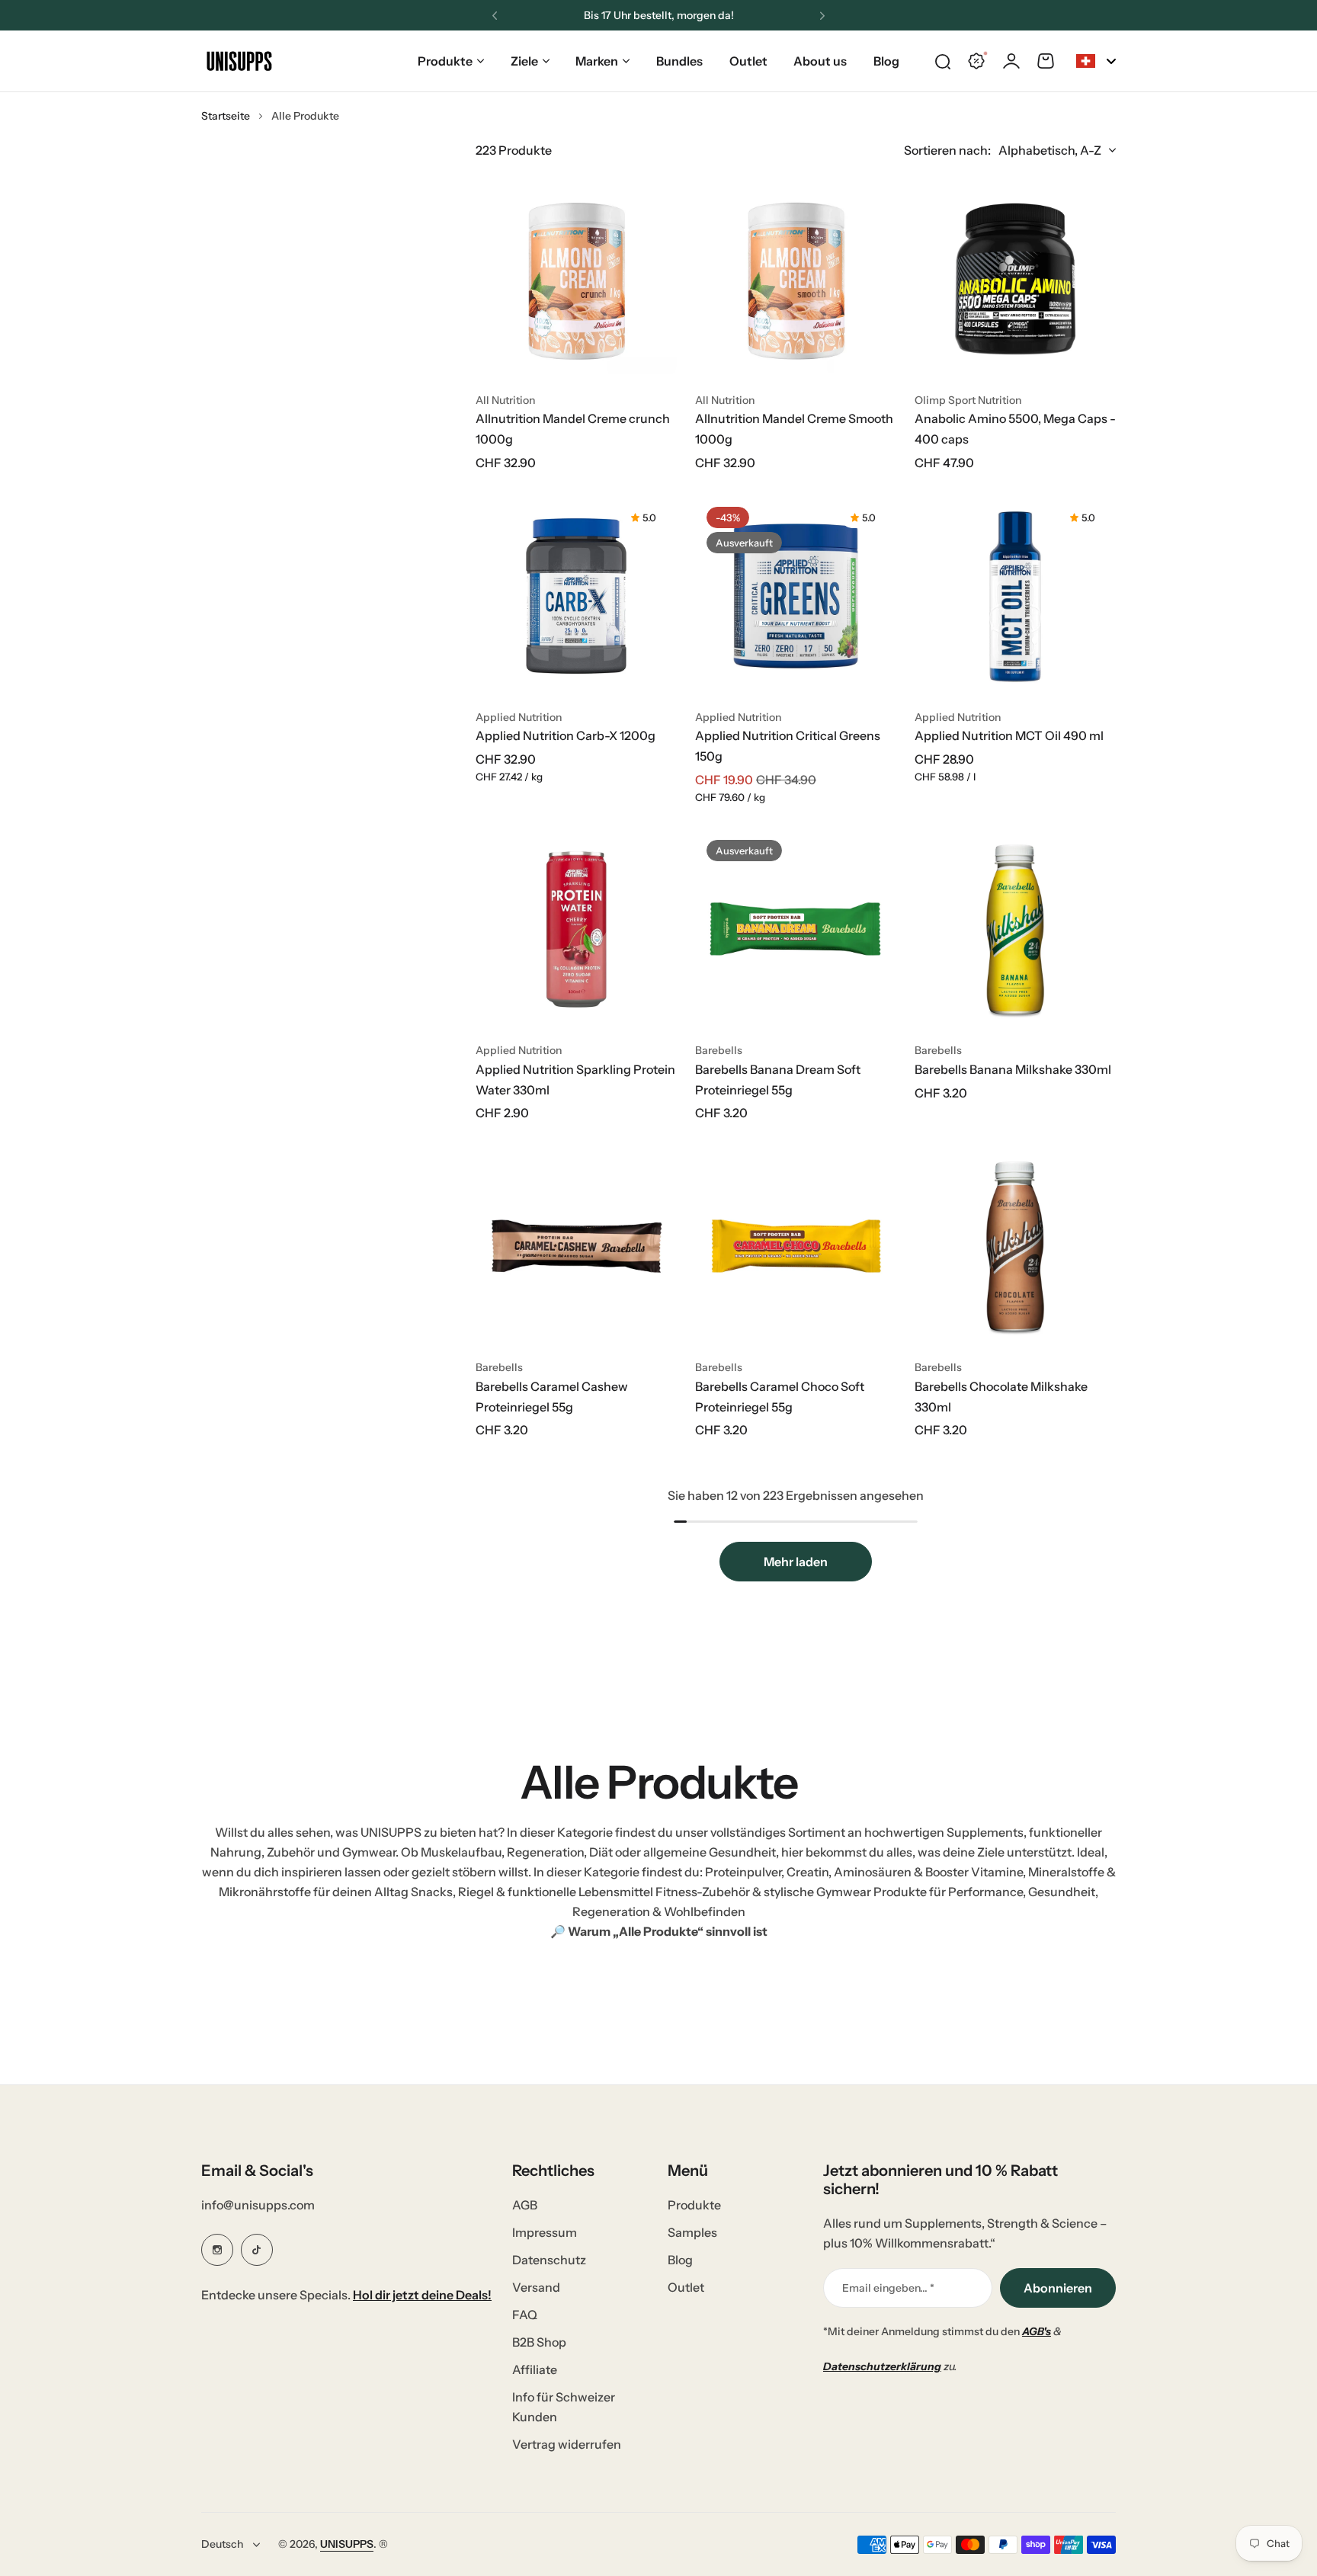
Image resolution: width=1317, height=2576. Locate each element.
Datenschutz (549, 2260)
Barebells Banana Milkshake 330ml (1013, 1069)
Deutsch (222, 2544)
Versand (536, 2287)
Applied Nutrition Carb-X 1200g (566, 735)
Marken (597, 61)
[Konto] (1011, 61)
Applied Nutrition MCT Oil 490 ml (1009, 735)
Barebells (719, 1050)
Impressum (545, 2232)
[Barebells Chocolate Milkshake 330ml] (1015, 1246)
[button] (495, 16)
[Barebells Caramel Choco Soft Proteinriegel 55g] (796, 1246)
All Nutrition (505, 400)
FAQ (525, 2315)
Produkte (445, 61)
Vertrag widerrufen (567, 2444)
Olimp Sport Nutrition (968, 400)
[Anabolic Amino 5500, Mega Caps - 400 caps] (1015, 279)
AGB (525, 2205)
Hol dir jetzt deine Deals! (422, 2295)
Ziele (524, 61)
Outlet (686, 2287)
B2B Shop (539, 2342)
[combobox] (1096, 61)
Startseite (226, 116)
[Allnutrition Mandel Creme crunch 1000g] (576, 279)
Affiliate (535, 2369)
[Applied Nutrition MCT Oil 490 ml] (1015, 596)
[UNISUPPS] (239, 61)
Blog (680, 2260)
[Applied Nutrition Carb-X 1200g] (576, 596)
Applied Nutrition (519, 717)
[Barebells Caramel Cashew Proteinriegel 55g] (576, 1246)
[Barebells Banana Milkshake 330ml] (1015, 929)
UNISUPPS (347, 2544)
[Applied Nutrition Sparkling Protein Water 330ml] (576, 929)
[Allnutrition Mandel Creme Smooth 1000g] (796, 279)
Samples (692, 2232)
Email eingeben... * (888, 2288)
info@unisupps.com (258, 2205)
